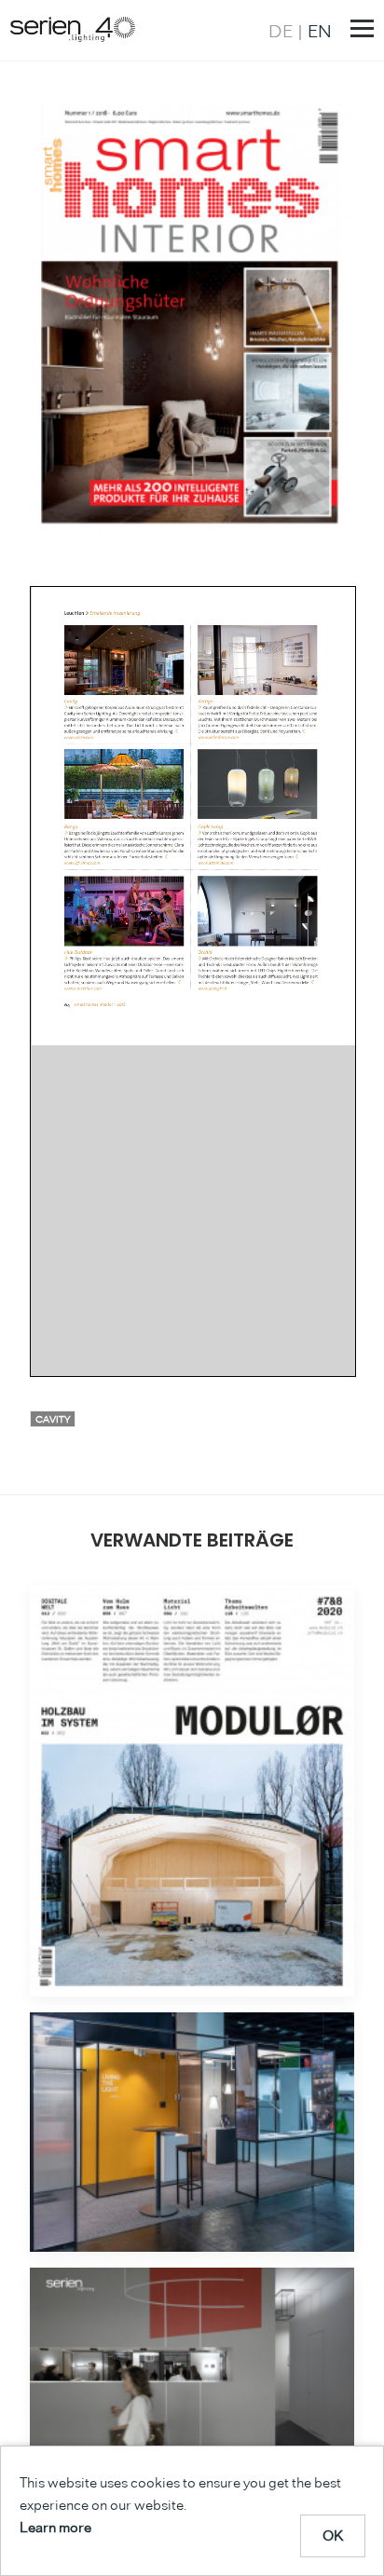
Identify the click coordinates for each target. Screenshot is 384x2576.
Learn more (55, 2527)
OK (333, 2535)
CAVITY (53, 1419)
